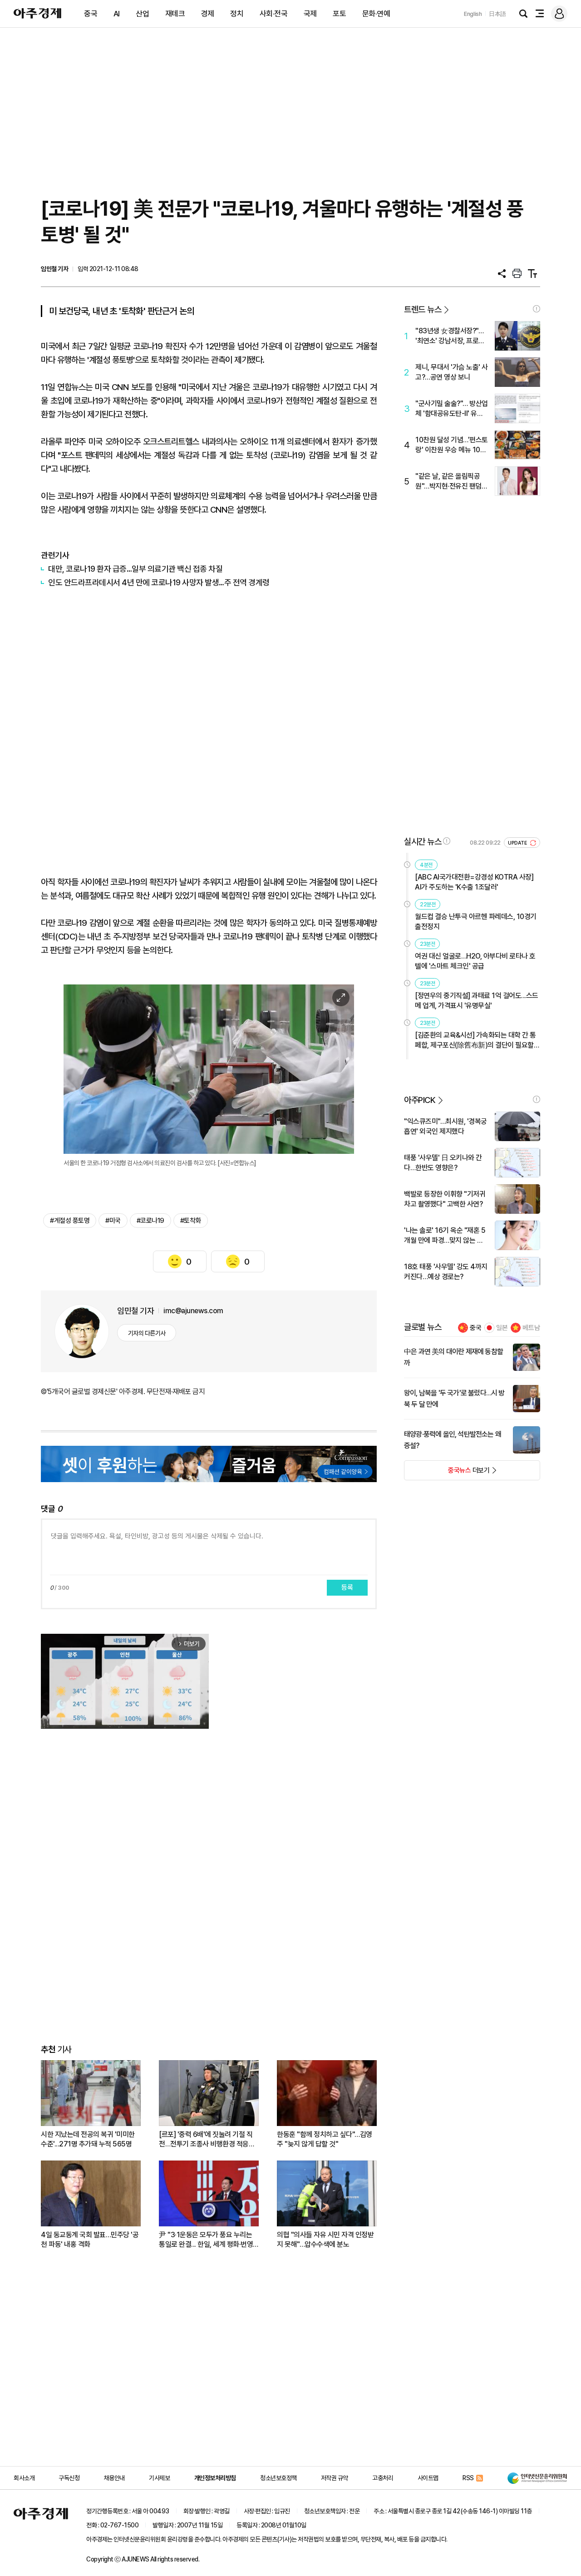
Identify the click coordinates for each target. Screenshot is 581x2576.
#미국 (113, 1221)
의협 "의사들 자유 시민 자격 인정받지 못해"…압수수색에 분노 (325, 2240)
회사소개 (24, 2478)
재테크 (175, 14)
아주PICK (420, 1100)
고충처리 (383, 2478)
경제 (208, 14)
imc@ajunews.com (193, 1311)
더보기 (447, 1473)
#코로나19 (150, 1221)
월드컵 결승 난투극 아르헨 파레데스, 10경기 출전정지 (476, 922)
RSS (468, 2478)
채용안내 (114, 2478)
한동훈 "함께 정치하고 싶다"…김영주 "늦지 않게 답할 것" (325, 2139)
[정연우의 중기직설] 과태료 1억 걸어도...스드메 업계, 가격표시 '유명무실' (477, 1001)
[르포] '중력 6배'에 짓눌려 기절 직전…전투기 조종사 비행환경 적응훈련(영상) (207, 2139)
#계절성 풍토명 (70, 1221)
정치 (237, 14)
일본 (502, 1328)
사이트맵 (428, 2478)
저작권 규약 (335, 2478)
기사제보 (159, 2478)
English (473, 14)
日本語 (497, 14)
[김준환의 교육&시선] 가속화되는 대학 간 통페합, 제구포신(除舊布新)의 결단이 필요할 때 (475, 1041)
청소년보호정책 (278, 2478)
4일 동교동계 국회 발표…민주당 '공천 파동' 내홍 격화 (90, 2240)
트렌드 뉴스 (423, 309)
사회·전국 (274, 14)
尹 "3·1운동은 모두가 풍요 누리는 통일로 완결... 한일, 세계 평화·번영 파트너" (206, 2240)
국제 (310, 14)
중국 (91, 14)
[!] (537, 309)
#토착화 (191, 1221)
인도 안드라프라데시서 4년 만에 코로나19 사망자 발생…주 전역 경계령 (159, 582)
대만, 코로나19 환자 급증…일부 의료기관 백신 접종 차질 (135, 569)
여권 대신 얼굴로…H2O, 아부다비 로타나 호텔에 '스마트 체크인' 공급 (475, 961)
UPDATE (518, 843)
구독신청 (69, 2478)
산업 (142, 14)
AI (117, 14)
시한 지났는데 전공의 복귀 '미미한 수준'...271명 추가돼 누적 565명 (88, 2139)
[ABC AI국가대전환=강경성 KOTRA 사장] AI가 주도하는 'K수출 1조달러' (474, 882)
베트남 (531, 1328)
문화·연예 (376, 14)
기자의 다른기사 (147, 1333)
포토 (339, 14)
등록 (347, 1587)
